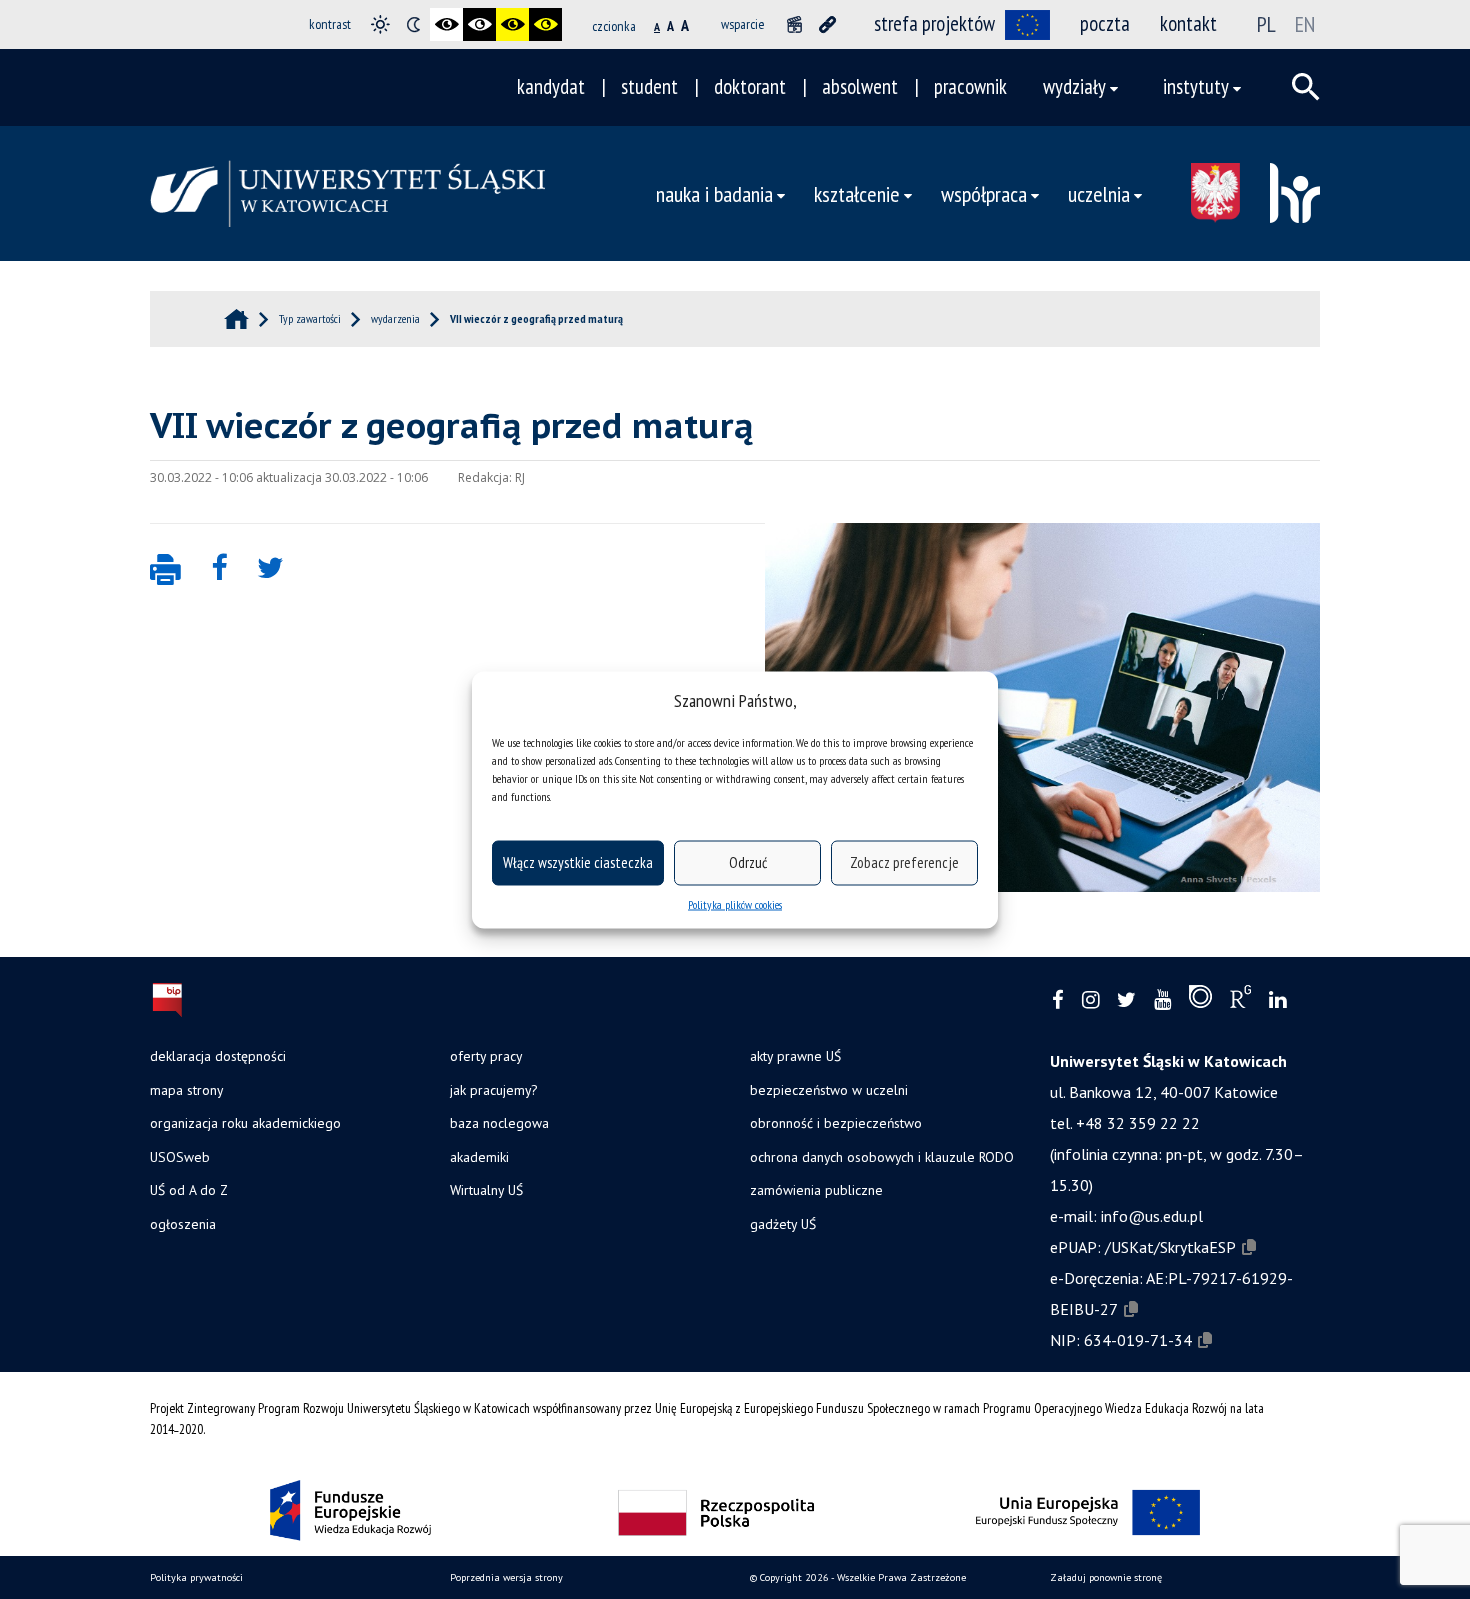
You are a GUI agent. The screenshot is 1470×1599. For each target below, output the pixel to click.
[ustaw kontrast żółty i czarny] (545, 24)
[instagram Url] (1090, 1000)
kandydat (551, 86)
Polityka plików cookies (735, 903)
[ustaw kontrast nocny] (413, 24)
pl (1266, 24)
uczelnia (1099, 193)
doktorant (750, 86)
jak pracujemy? (493, 1090)
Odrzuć (748, 862)
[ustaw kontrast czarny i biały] (446, 24)
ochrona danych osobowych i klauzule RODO (882, 1157)
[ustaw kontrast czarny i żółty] (512, 24)
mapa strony (186, 1090)
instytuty (1196, 86)
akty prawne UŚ (795, 1056)
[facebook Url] (1058, 1000)
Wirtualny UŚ (486, 1190)
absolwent (860, 86)
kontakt (1188, 23)
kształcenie (857, 193)
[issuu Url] (1200, 1001)
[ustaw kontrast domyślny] (380, 24)
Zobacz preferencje (904, 862)
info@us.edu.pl (1152, 1216)
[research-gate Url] (1240, 1001)
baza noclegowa (499, 1123)
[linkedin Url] (1277, 1000)
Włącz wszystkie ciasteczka (578, 862)
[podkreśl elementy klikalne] (827, 24)
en (1305, 24)
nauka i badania (714, 193)
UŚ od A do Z (189, 1190)
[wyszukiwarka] (1306, 87)
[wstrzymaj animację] (794, 24)
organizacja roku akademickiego (245, 1123)
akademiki (479, 1157)
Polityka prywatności (196, 1577)
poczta (1105, 23)
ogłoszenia (183, 1224)
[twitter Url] (1126, 1000)
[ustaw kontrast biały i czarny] (479, 24)
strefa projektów (934, 23)
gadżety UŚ (783, 1224)
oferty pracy (486, 1056)
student (649, 86)
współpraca (984, 193)
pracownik (970, 86)
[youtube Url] (1162, 1000)
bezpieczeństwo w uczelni (829, 1090)
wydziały (1074, 86)
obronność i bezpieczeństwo (836, 1123)
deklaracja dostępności (218, 1056)
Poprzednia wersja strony (506, 1577)
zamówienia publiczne (816, 1190)
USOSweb (180, 1157)
